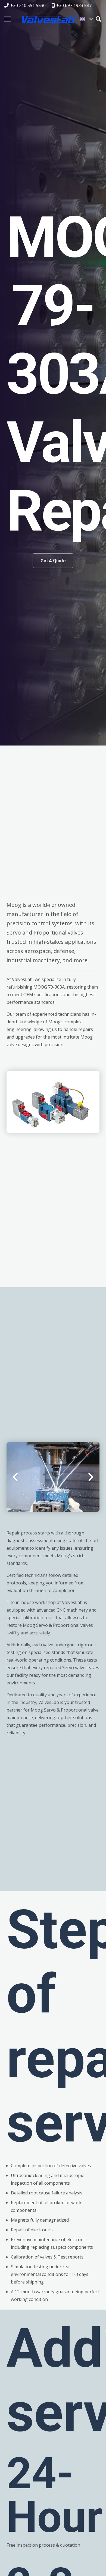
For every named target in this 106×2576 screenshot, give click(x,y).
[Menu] (8, 19)
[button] (86, 19)
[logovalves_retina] (49, 19)
